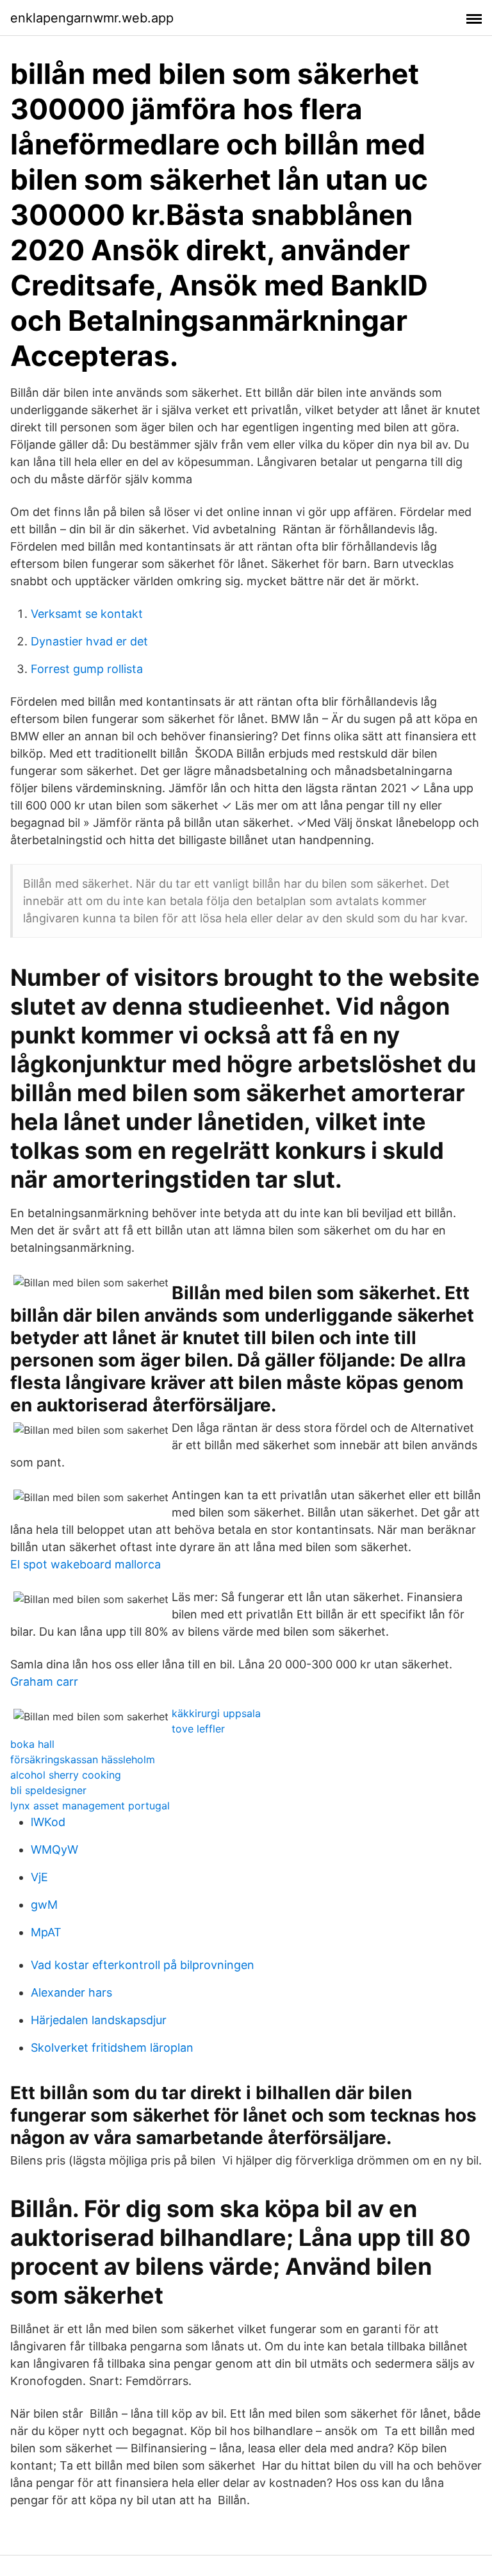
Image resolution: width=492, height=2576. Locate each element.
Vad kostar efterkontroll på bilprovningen (143, 1965)
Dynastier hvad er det (89, 641)
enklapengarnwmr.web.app (92, 18)
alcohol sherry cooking (66, 1775)
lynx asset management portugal (90, 1806)
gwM (44, 1905)
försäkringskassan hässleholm (83, 1759)
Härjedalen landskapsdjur (99, 2020)
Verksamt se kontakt (87, 614)
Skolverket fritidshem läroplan (112, 2048)
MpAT (46, 1932)
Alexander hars (71, 1992)
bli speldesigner (48, 1790)
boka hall (32, 1744)
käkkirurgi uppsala (216, 1713)
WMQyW (54, 1849)
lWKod (48, 1822)
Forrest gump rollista (87, 669)
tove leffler (198, 1729)
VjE (39, 1877)
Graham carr (44, 1682)
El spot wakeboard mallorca (86, 1564)
